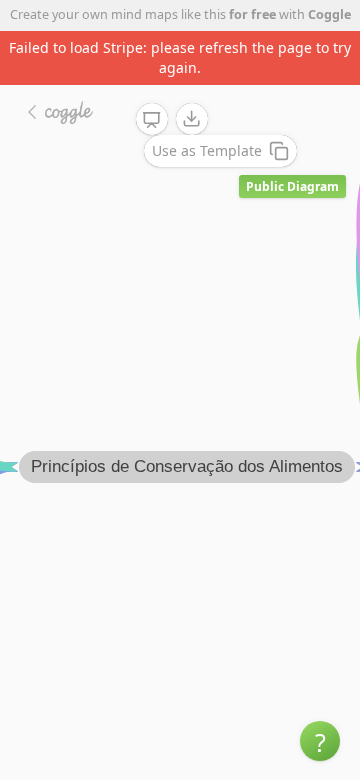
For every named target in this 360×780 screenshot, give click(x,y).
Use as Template (207, 150)
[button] (320, 741)
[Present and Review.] (152, 120)
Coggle (329, 14)
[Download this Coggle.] (192, 119)
